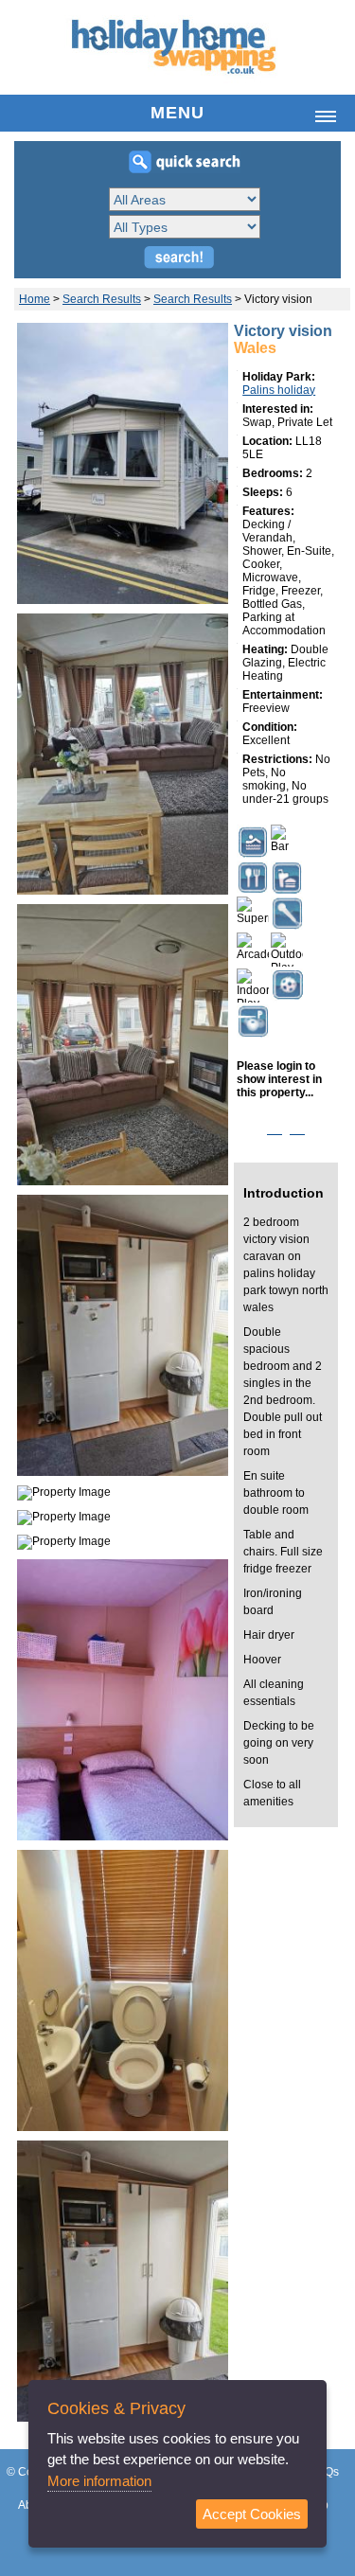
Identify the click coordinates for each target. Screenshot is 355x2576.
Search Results (102, 299)
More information (99, 2481)
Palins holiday (279, 390)
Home (35, 299)
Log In (286, 1129)
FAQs (325, 2472)
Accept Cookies (252, 2514)
